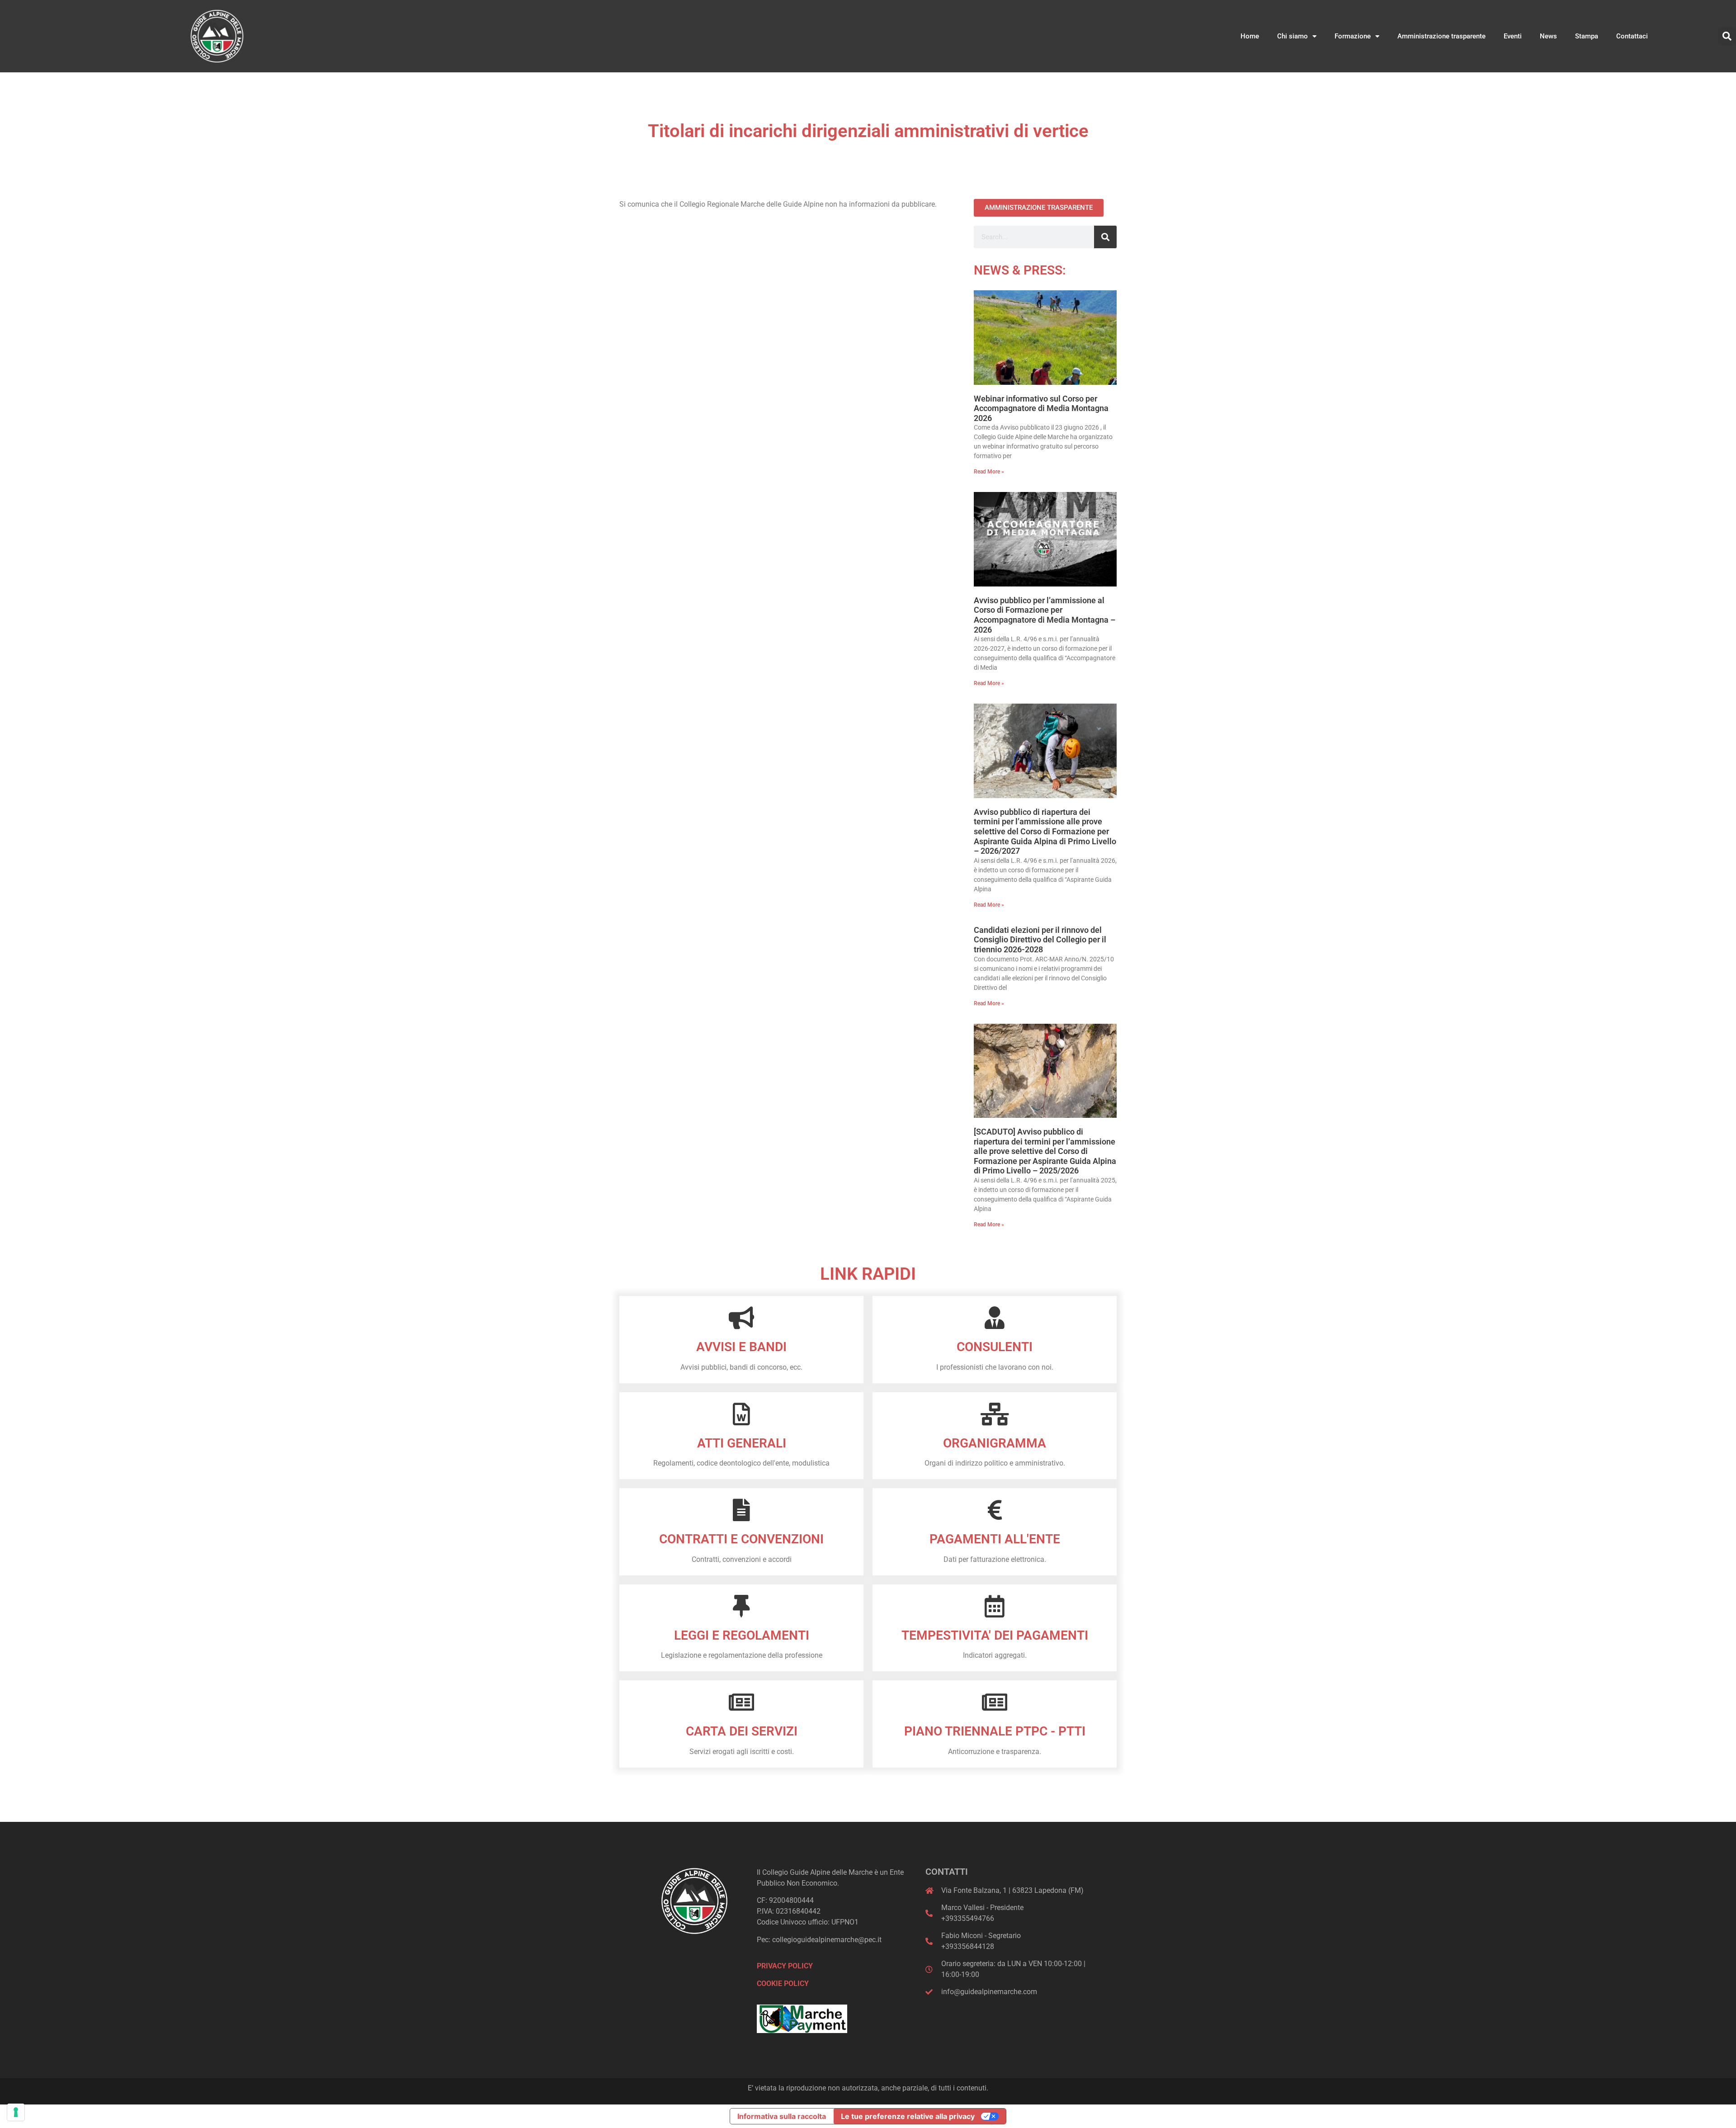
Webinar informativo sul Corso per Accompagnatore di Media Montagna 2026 (1041, 408)
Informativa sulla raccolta (782, 2116)
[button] (1727, 36)
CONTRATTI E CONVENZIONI (741, 1539)
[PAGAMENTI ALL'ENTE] (995, 1510)
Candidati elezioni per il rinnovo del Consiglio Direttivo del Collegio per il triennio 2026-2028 (1040, 940)
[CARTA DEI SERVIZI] (741, 1702)
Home (1250, 36)
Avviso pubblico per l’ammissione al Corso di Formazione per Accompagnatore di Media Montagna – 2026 (1045, 615)
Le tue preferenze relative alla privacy (908, 2116)
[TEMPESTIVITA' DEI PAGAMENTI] (995, 1606)
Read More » (989, 472)
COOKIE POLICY (783, 1984)
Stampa (1587, 36)
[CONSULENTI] (995, 1318)
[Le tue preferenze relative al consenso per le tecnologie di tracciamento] (16, 2112)
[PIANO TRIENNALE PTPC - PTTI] (995, 1702)
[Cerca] (1105, 237)
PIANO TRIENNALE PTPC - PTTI (995, 1731)
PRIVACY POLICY (785, 1966)
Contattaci (1632, 36)
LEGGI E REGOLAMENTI (742, 1635)
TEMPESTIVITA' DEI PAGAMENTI (995, 1635)
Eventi (1513, 36)
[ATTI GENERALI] (741, 1414)
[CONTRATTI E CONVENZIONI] (741, 1510)
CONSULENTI (995, 1347)
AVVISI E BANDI (741, 1347)
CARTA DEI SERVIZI (742, 1731)
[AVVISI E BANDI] (741, 1318)
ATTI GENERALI (742, 1443)
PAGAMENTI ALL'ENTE (995, 1539)
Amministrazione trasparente (1441, 36)
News (1548, 36)
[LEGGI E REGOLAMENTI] (741, 1606)
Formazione (1353, 36)
